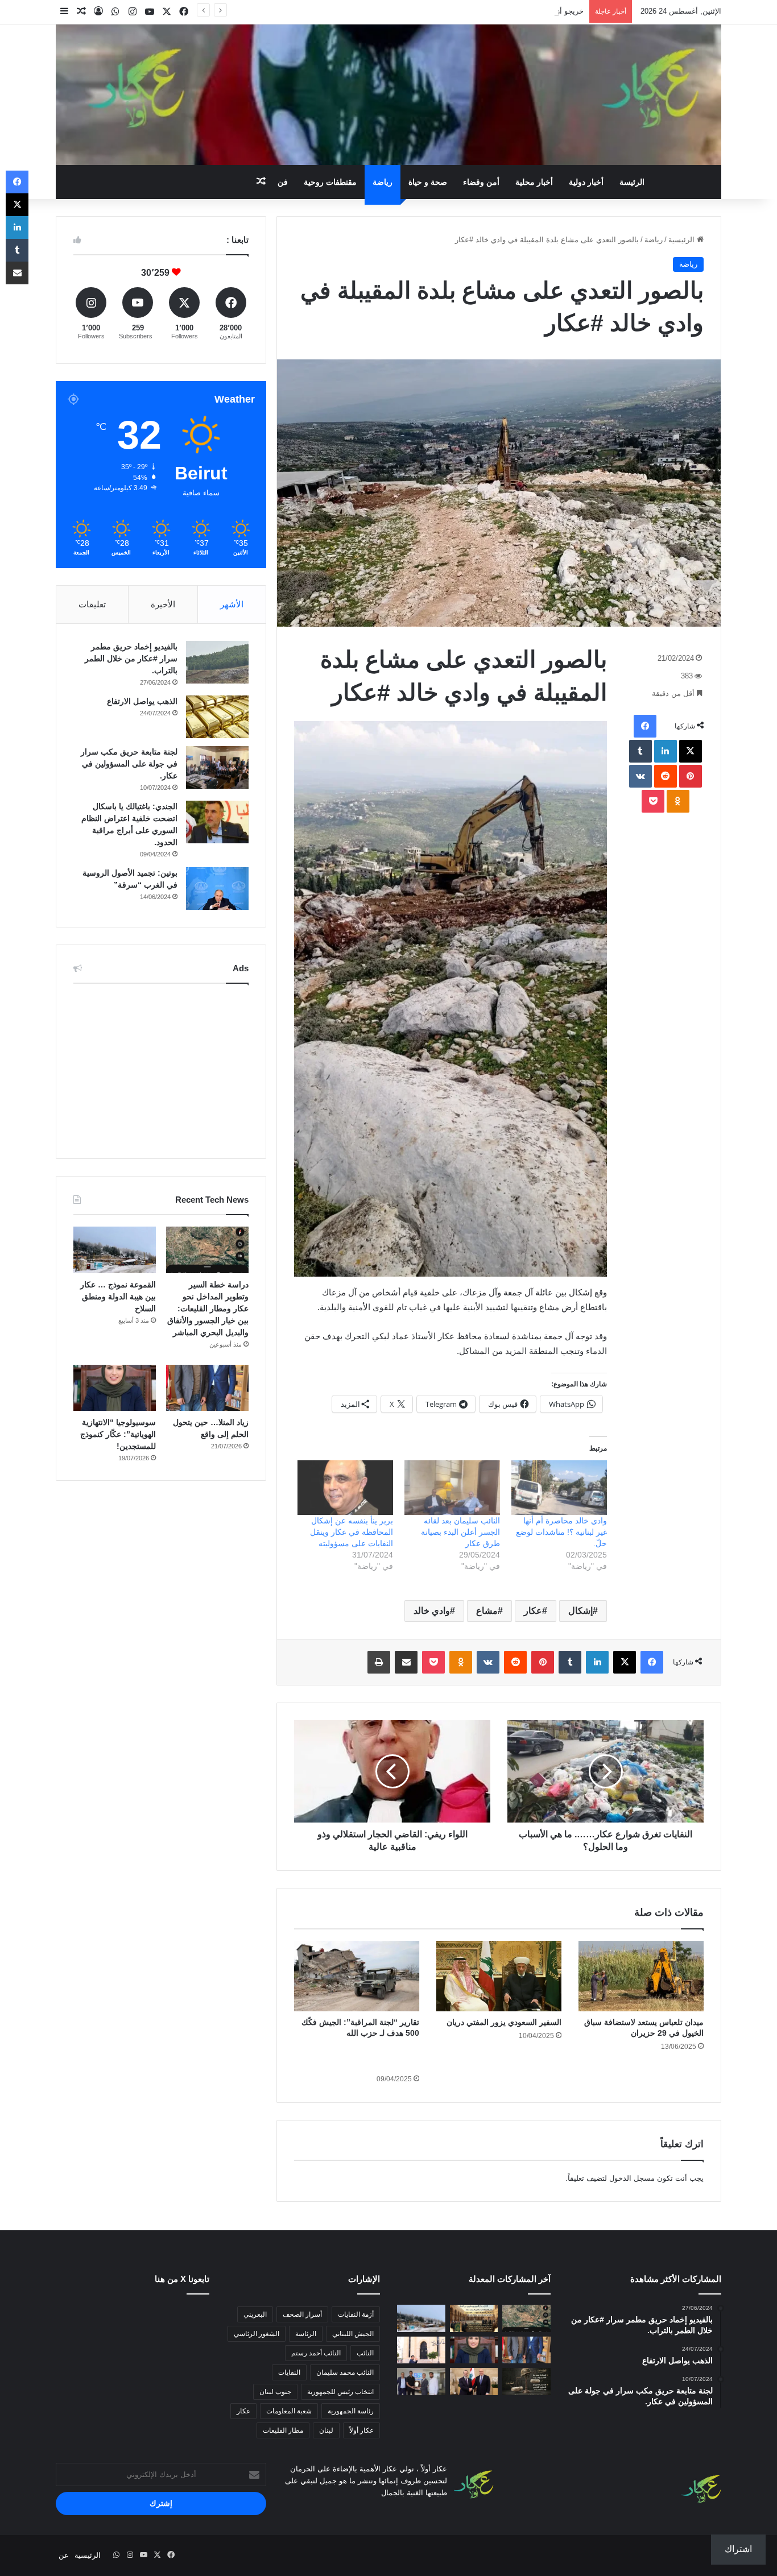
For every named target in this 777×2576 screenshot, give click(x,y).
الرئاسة (306, 2334)
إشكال (580, 1611)
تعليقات (92, 604)
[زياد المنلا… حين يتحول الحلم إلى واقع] (207, 1388)
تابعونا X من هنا (182, 2279)
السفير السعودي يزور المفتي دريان (504, 2022)
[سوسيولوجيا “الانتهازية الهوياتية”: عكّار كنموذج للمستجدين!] (115, 1388)
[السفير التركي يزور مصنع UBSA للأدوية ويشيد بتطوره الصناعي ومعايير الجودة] (421, 2382)
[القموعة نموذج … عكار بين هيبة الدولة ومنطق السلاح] (115, 1250)
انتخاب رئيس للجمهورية (340, 2392)
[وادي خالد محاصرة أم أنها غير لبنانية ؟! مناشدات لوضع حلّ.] (559, 1488)
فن (283, 182)
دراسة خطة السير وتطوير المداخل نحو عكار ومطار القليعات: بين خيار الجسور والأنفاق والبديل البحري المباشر (208, 1308)
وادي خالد (432, 1611)
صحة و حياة (428, 182)
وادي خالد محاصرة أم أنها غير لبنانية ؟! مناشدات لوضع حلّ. (561, 1532)
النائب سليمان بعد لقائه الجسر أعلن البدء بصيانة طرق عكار (460, 1532)
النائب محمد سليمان (345, 2372)
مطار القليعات (283, 2430)
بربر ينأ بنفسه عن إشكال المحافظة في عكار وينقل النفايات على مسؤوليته (352, 1532)
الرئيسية (683, 240)
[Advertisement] (161, 1068)
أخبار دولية (586, 182)
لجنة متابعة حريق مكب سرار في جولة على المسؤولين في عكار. (129, 764)
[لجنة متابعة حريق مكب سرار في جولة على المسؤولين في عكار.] (217, 767)
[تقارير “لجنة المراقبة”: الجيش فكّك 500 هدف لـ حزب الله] (357, 1976)
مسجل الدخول (632, 2178)
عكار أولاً (361, 2430)
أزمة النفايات (356, 2314)
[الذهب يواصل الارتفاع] (217, 717)
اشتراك (738, 2549)
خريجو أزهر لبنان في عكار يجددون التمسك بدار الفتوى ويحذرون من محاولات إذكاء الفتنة (446, 11)
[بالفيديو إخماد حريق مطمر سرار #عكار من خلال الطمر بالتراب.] (217, 662)
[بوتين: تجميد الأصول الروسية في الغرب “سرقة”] (217, 889)
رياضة (383, 182)
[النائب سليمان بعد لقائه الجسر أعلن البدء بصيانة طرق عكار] (452, 1488)
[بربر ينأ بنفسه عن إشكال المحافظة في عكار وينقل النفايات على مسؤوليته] (345, 1488)
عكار (533, 1611)
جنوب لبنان (275, 2392)
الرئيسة (632, 182)
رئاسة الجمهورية (351, 2411)
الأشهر (232, 604)
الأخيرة (163, 604)
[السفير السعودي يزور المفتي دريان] (499, 1976)
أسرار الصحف (302, 2314)
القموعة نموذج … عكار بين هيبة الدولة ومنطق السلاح (118, 1297)
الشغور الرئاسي (257, 2334)
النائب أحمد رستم (316, 2353)
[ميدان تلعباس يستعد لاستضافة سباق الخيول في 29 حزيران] (641, 1976)
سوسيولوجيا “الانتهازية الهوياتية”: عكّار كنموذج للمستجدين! (118, 1434)
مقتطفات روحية (330, 182)
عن (64, 2555)
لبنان (326, 2430)
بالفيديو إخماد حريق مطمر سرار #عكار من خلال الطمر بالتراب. (131, 659)
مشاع (487, 1611)
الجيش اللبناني (353, 2334)
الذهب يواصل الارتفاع (142, 701)
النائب (365, 2353)
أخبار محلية (534, 182)
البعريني (255, 2314)
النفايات (289, 2372)
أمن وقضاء (481, 182)
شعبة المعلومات (289, 2411)
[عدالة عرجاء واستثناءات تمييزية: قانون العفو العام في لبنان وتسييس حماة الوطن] (526, 2382)
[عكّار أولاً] (388, 95)
